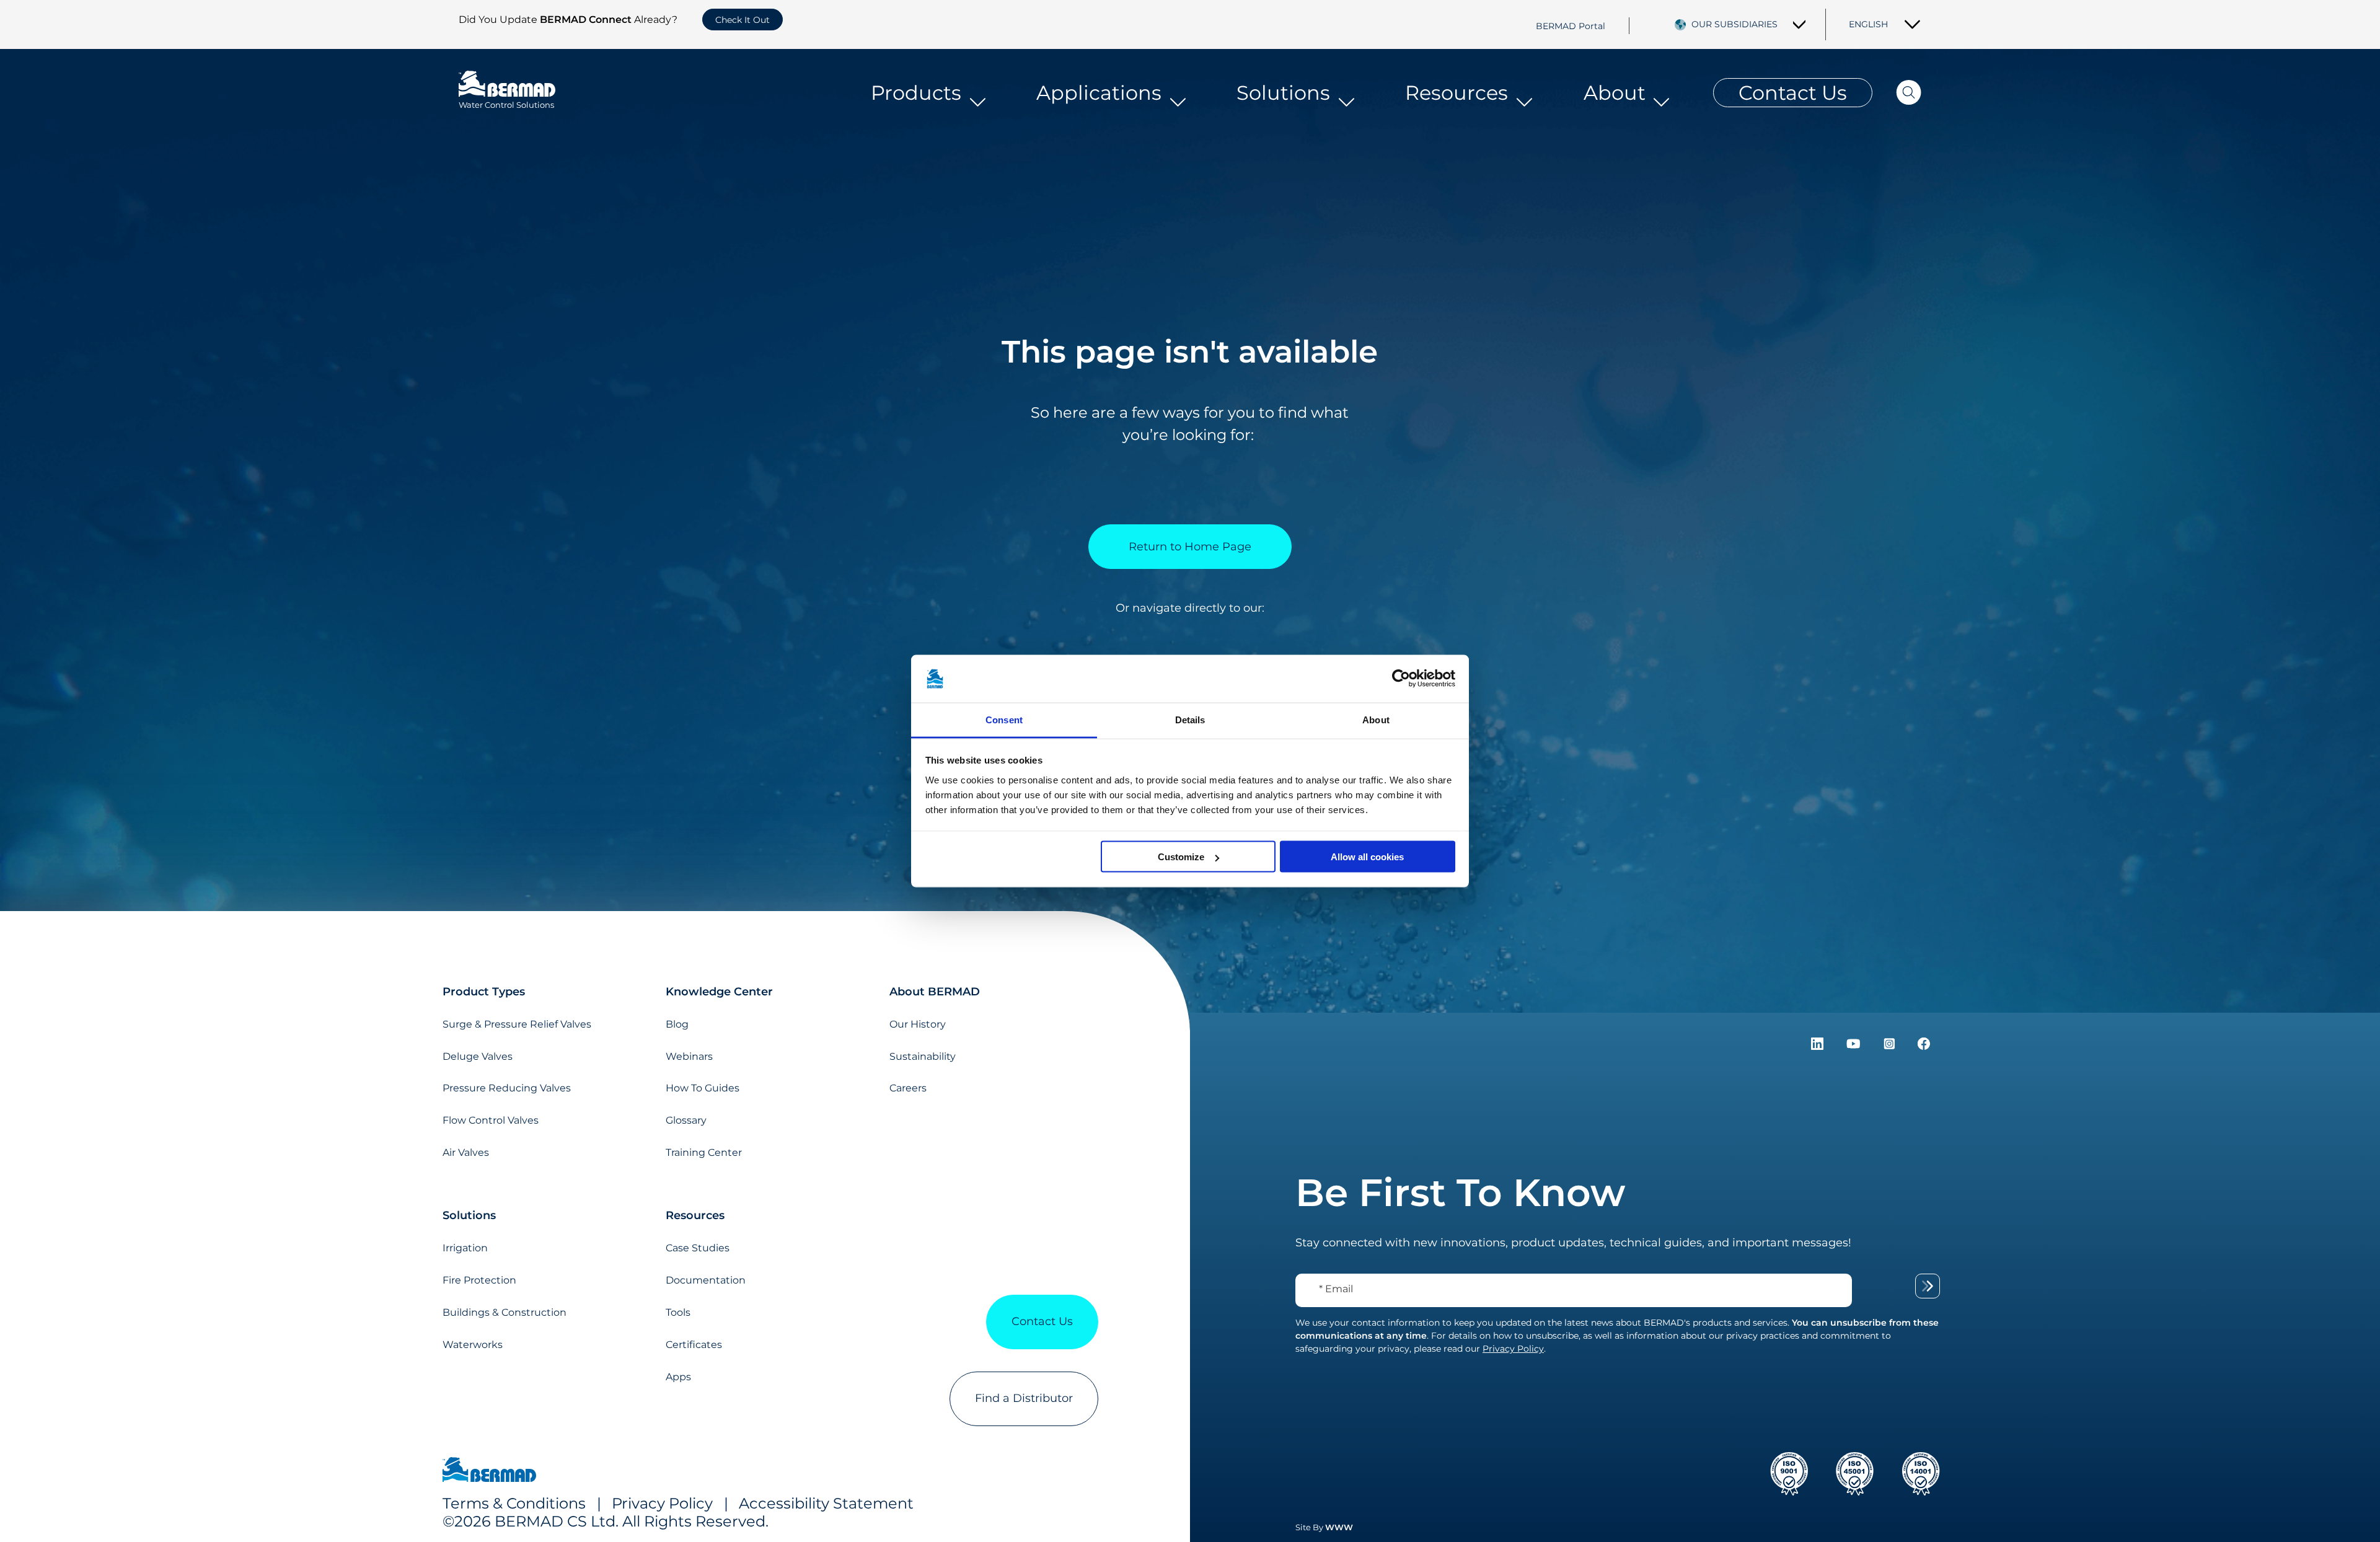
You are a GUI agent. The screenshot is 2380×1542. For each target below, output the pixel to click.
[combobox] (1749, 24)
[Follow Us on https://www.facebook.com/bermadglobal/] (1924, 1046)
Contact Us (1793, 93)
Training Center (704, 1152)
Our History (918, 1024)
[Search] (1897, 93)
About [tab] (1376, 719)
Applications (1099, 93)
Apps (678, 1377)
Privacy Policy (662, 1503)
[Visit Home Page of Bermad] (489, 1471)
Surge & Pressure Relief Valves (517, 1024)
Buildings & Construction (505, 1312)
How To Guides (703, 1088)
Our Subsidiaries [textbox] (1734, 24)
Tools (678, 1312)
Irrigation (465, 1248)
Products (916, 93)
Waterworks (473, 1345)
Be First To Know (1460, 1192)
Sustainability (923, 1056)
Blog (677, 1024)
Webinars (689, 1056)
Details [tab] (1190, 719)
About (1615, 93)
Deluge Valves (478, 1056)
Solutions (1283, 93)
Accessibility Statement (826, 1503)
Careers (908, 1088)
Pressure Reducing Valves (507, 1088)
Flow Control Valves (491, 1120)
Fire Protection (479, 1280)
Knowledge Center (719, 992)
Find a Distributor (1024, 1398)
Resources (1457, 93)
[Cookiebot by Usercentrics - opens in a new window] (1401, 679)
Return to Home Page (1190, 547)
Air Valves (466, 1152)
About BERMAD (935, 992)
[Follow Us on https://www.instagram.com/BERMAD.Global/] (1891, 1046)
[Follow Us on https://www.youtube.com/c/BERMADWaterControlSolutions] (1855, 1046)
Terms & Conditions (514, 1503)
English (1868, 24)
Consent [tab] (1004, 719)
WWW (1339, 1527)
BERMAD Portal (1571, 25)
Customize (1181, 857)
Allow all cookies (1367, 857)
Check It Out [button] (743, 20)
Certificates (694, 1345)
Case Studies (698, 1248)
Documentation (706, 1280)
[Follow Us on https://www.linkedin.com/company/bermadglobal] (1819, 1046)
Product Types (484, 992)
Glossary (686, 1120)
